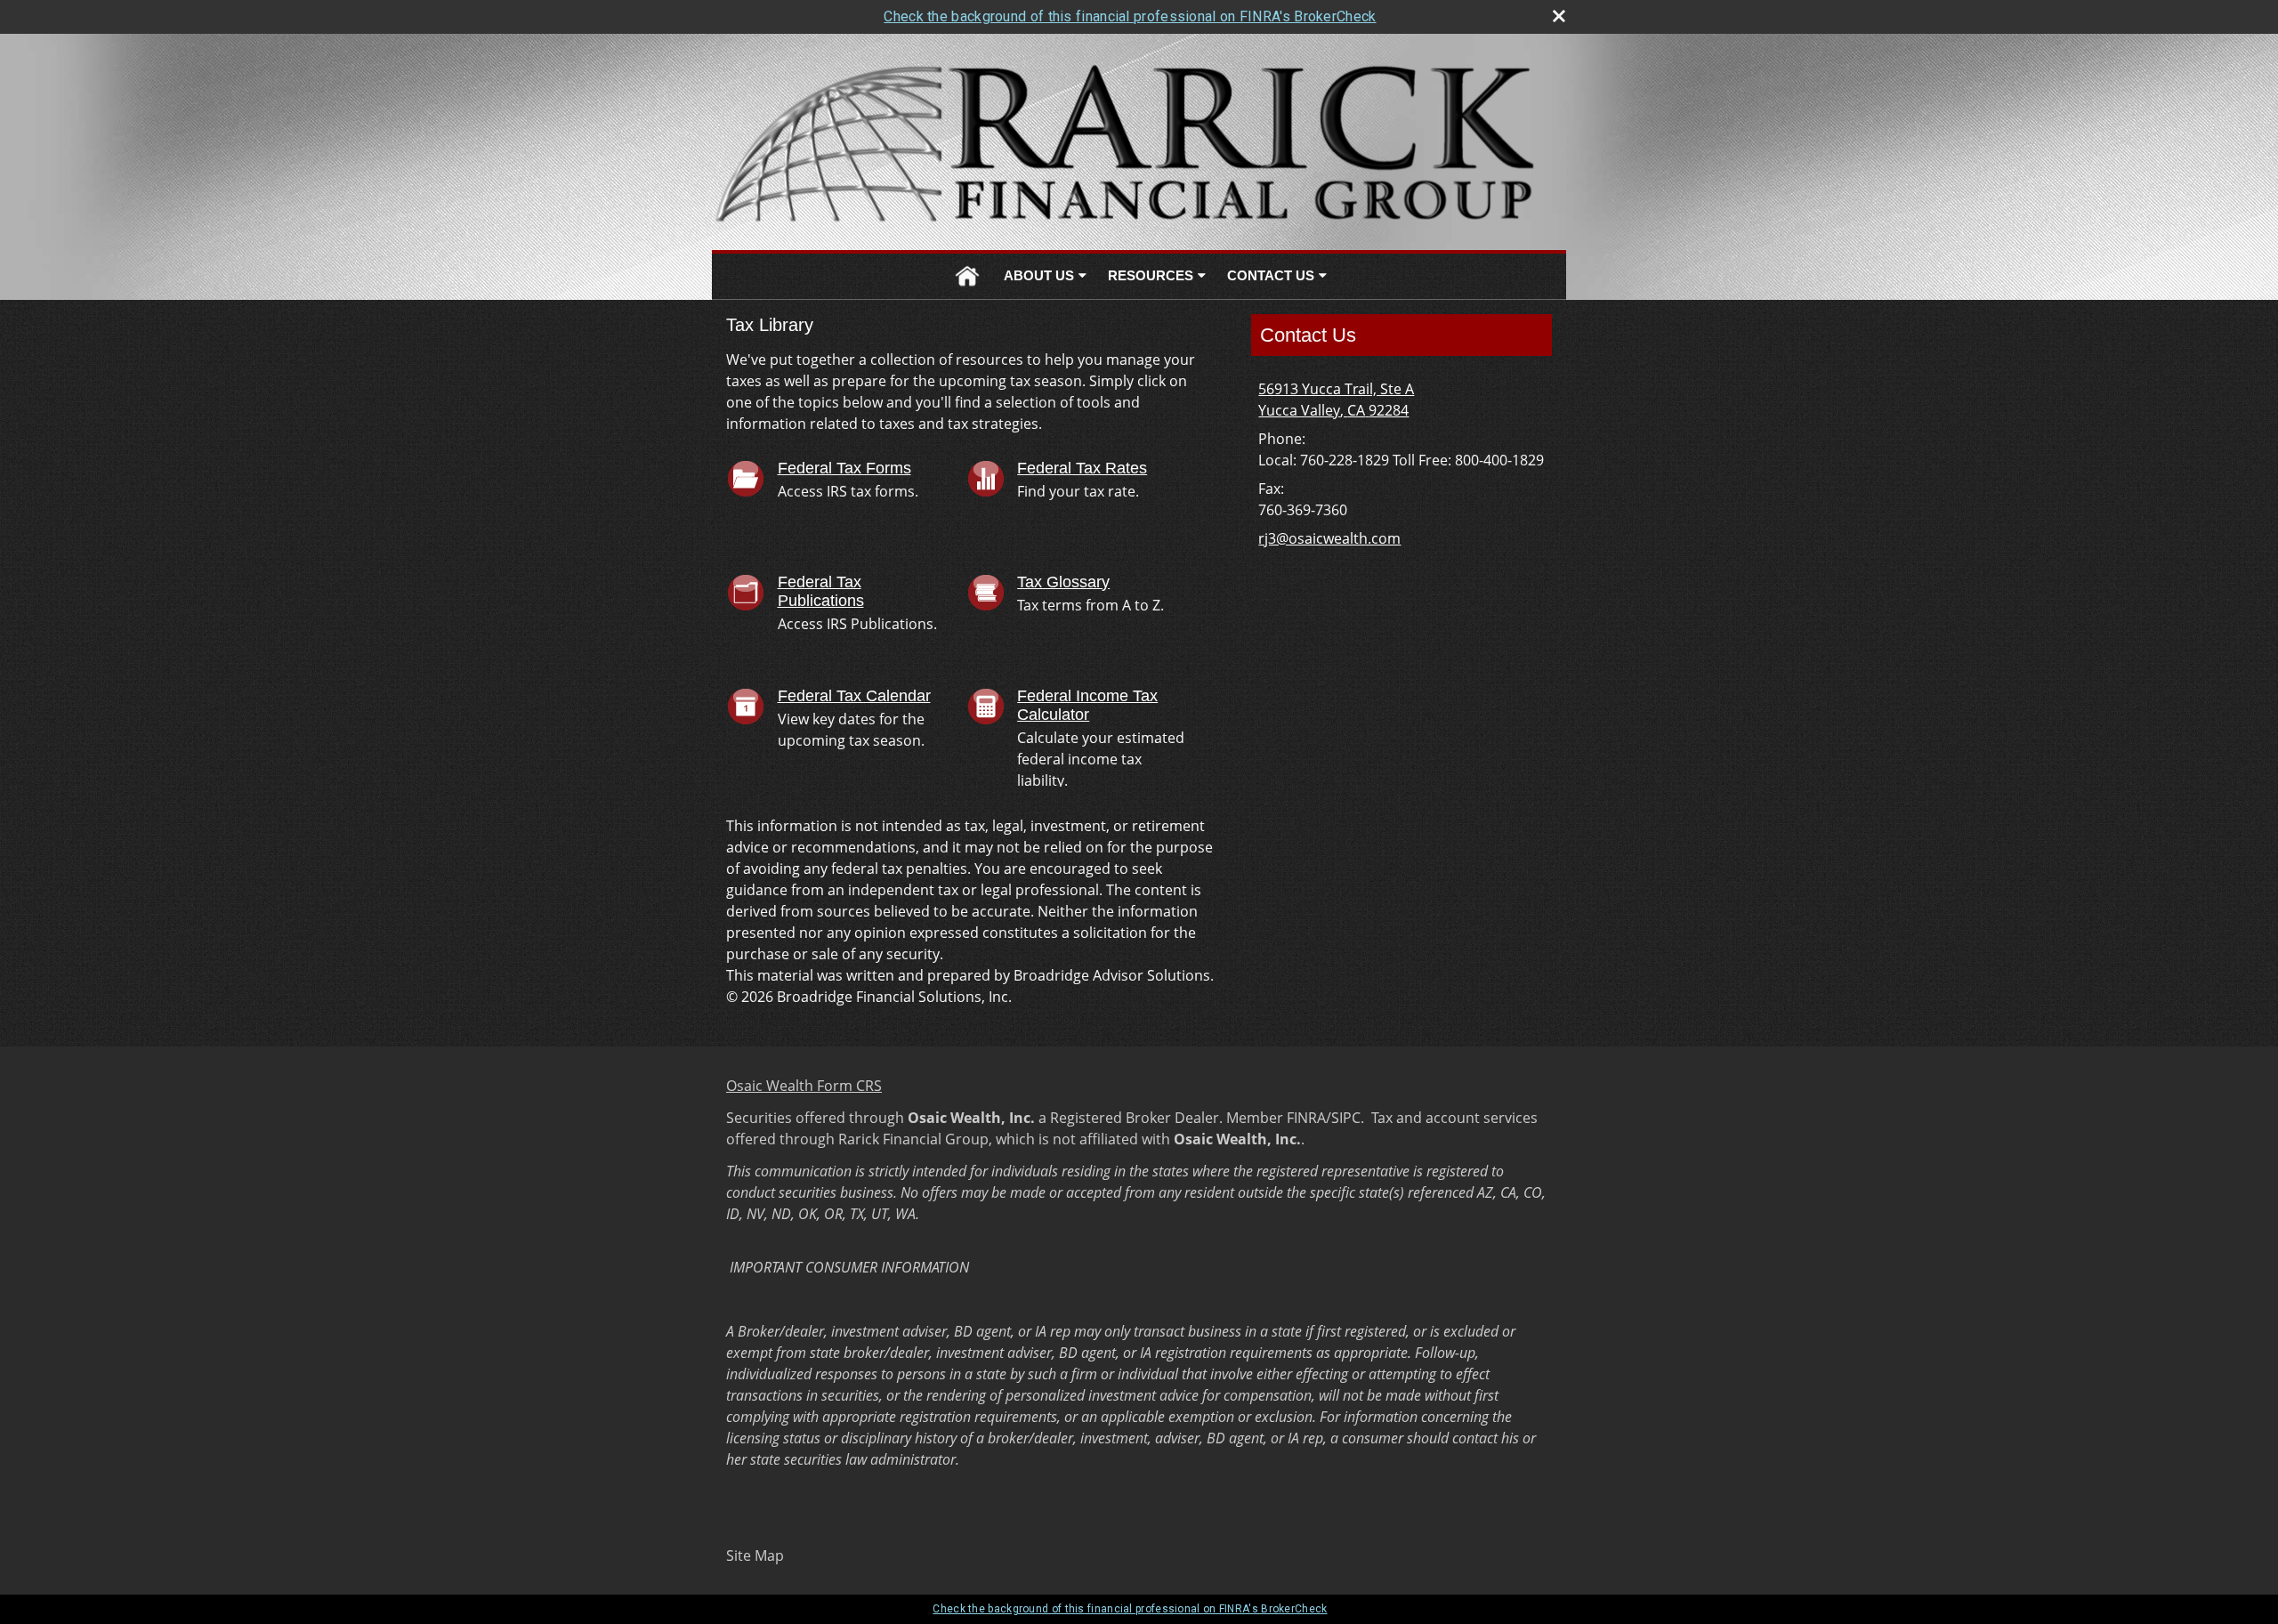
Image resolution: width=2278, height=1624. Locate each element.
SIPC (1346, 1118)
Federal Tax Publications (821, 592)
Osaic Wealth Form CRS (804, 1086)
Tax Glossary (1063, 582)
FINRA (1306, 1118)
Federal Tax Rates (1082, 468)
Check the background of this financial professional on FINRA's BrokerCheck (1130, 16)
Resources (1151, 275)
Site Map (755, 1555)
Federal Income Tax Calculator (1087, 706)
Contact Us (1271, 275)
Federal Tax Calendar (854, 696)
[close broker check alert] (1559, 16)
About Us (1039, 275)
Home (967, 276)
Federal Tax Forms (844, 468)
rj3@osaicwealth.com (1329, 538)
